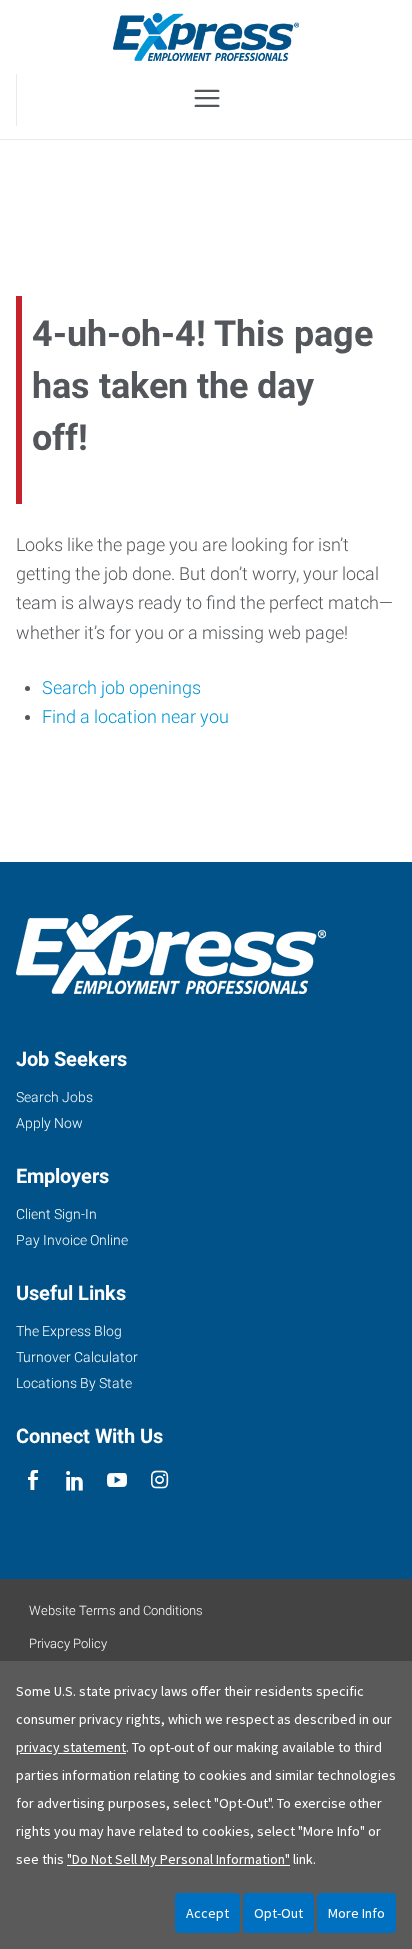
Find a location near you (135, 716)
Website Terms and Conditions (116, 1610)
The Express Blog (69, 1331)
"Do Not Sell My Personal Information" (178, 1859)
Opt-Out (278, 1913)
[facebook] (32, 1481)
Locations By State (74, 1383)
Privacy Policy (68, 1643)
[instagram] (159, 1481)
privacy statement (71, 1747)
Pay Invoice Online (72, 1240)
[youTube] (117, 1481)
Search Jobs (54, 1097)
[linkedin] (74, 1481)
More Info (356, 1913)
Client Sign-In (56, 1214)
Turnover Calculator (77, 1357)
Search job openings (121, 687)
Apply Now (49, 1123)
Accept (207, 1913)
